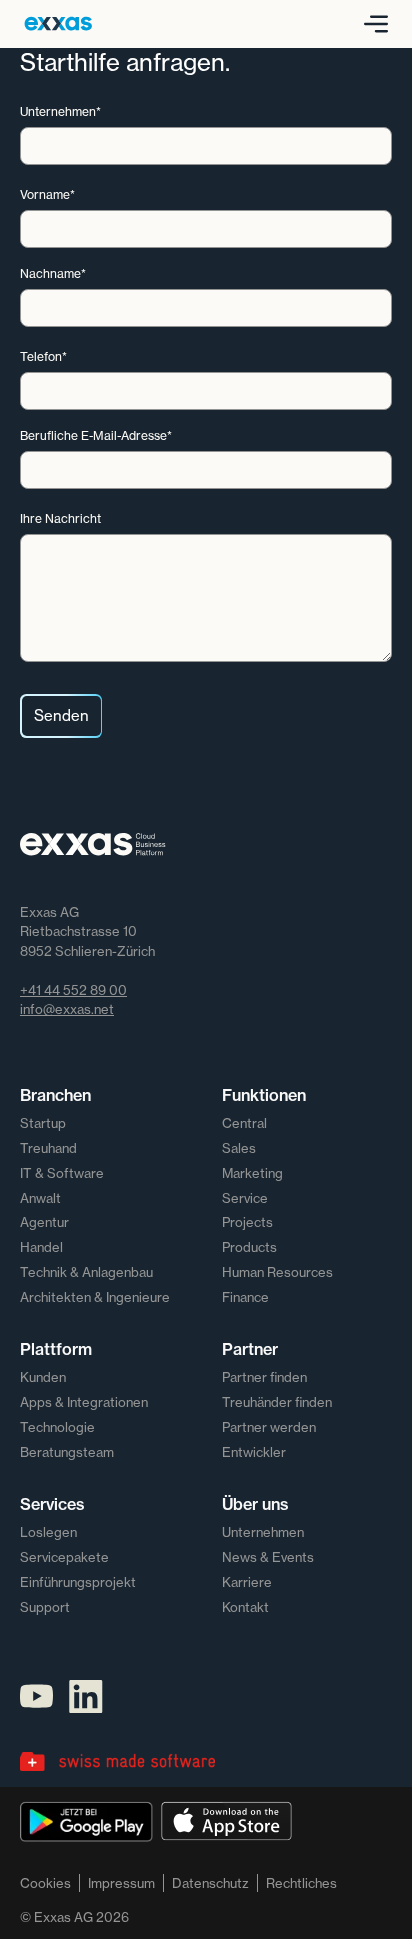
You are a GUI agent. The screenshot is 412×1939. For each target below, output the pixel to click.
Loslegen (48, 1532)
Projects (247, 1222)
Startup (43, 1123)
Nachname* (53, 273)
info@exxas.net (67, 1009)
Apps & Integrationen (84, 1402)
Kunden (43, 1377)
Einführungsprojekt (78, 1582)
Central (244, 1123)
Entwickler (254, 1452)
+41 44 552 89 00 (73, 990)
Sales (239, 1148)
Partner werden (269, 1427)
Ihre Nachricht (60, 518)
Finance (245, 1297)
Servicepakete (64, 1557)
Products (249, 1247)
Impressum (121, 1883)
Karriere (247, 1582)
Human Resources (277, 1272)
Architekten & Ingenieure (95, 1297)
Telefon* (43, 356)
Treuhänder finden (277, 1402)
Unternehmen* (60, 111)
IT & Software (62, 1173)
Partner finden (264, 1377)
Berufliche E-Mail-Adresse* (96, 435)
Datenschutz (210, 1883)
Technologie (57, 1427)
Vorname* (47, 194)
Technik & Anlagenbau (86, 1272)
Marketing (252, 1173)
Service (245, 1198)
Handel (41, 1247)
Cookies (45, 1883)
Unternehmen (263, 1532)
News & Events (268, 1557)
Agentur (44, 1222)
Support (45, 1607)
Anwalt (40, 1198)
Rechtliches (301, 1883)
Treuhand (48, 1148)
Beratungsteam (67, 1452)
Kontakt (245, 1607)
